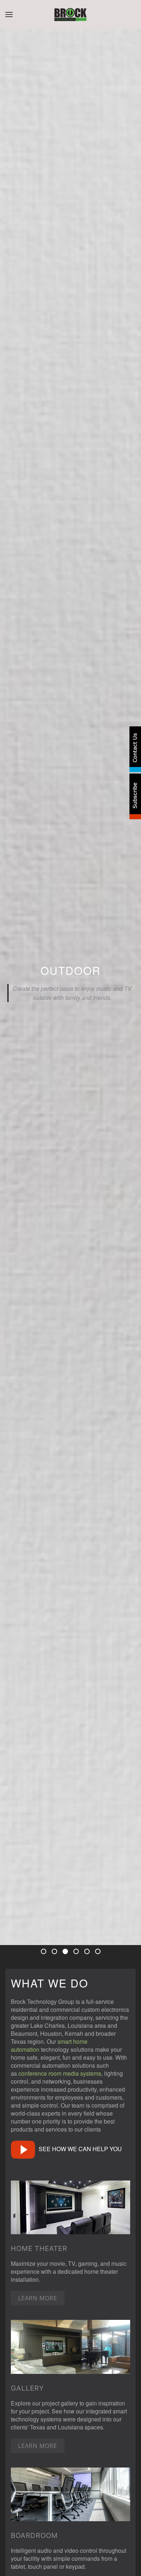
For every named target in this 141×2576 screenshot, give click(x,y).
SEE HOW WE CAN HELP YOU (80, 2149)
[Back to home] (71, 15)
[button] (9, 15)
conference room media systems (60, 2073)
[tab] (44, 1951)
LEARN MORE (38, 2298)
